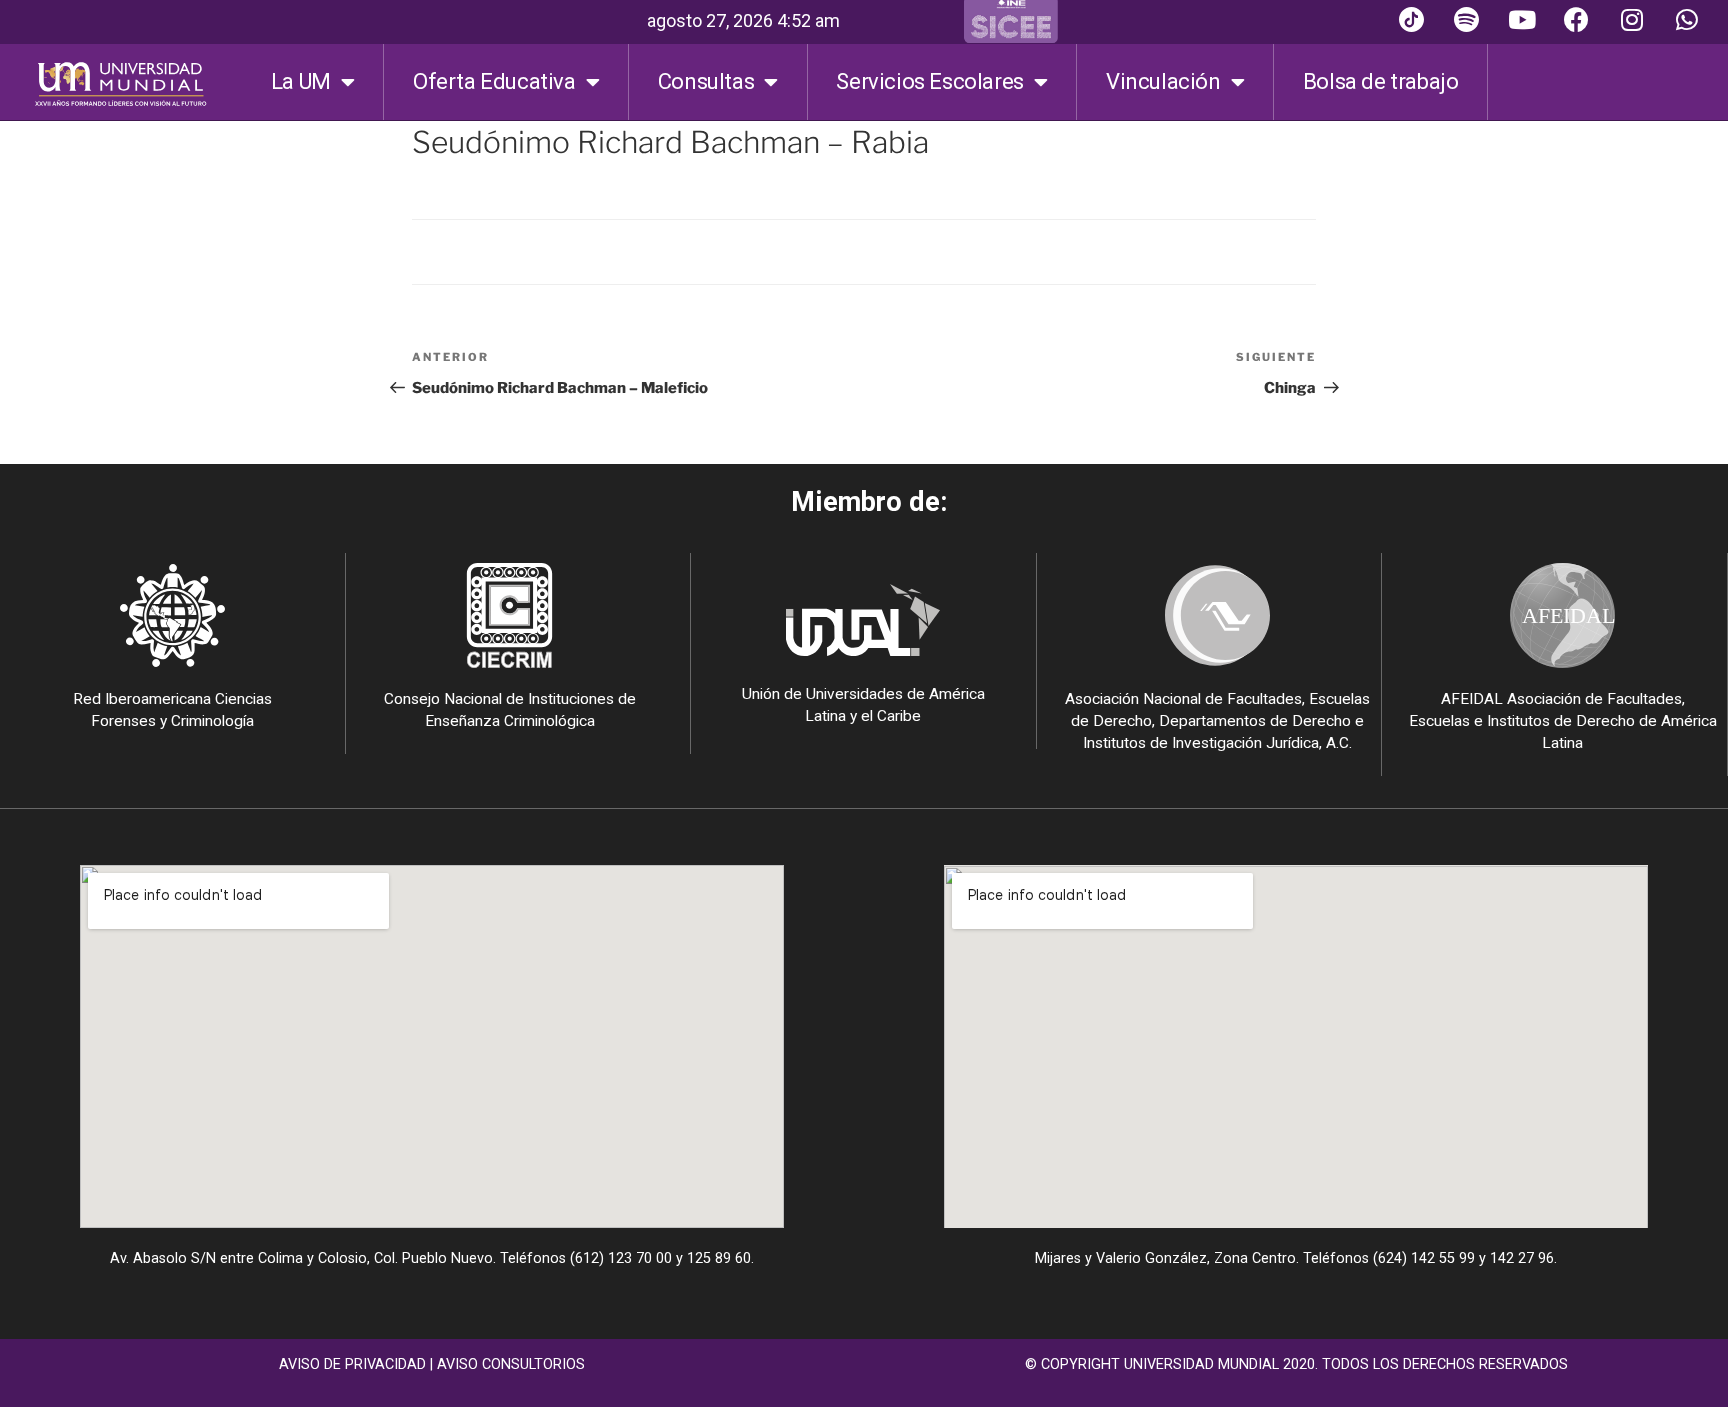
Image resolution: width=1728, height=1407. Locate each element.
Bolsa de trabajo (1381, 81)
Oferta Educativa (494, 81)
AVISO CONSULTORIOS (511, 1364)
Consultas (706, 81)
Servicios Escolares (929, 81)
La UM (301, 81)
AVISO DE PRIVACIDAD (352, 1364)
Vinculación (1163, 81)
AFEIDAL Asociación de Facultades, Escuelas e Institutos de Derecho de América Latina (1563, 721)
